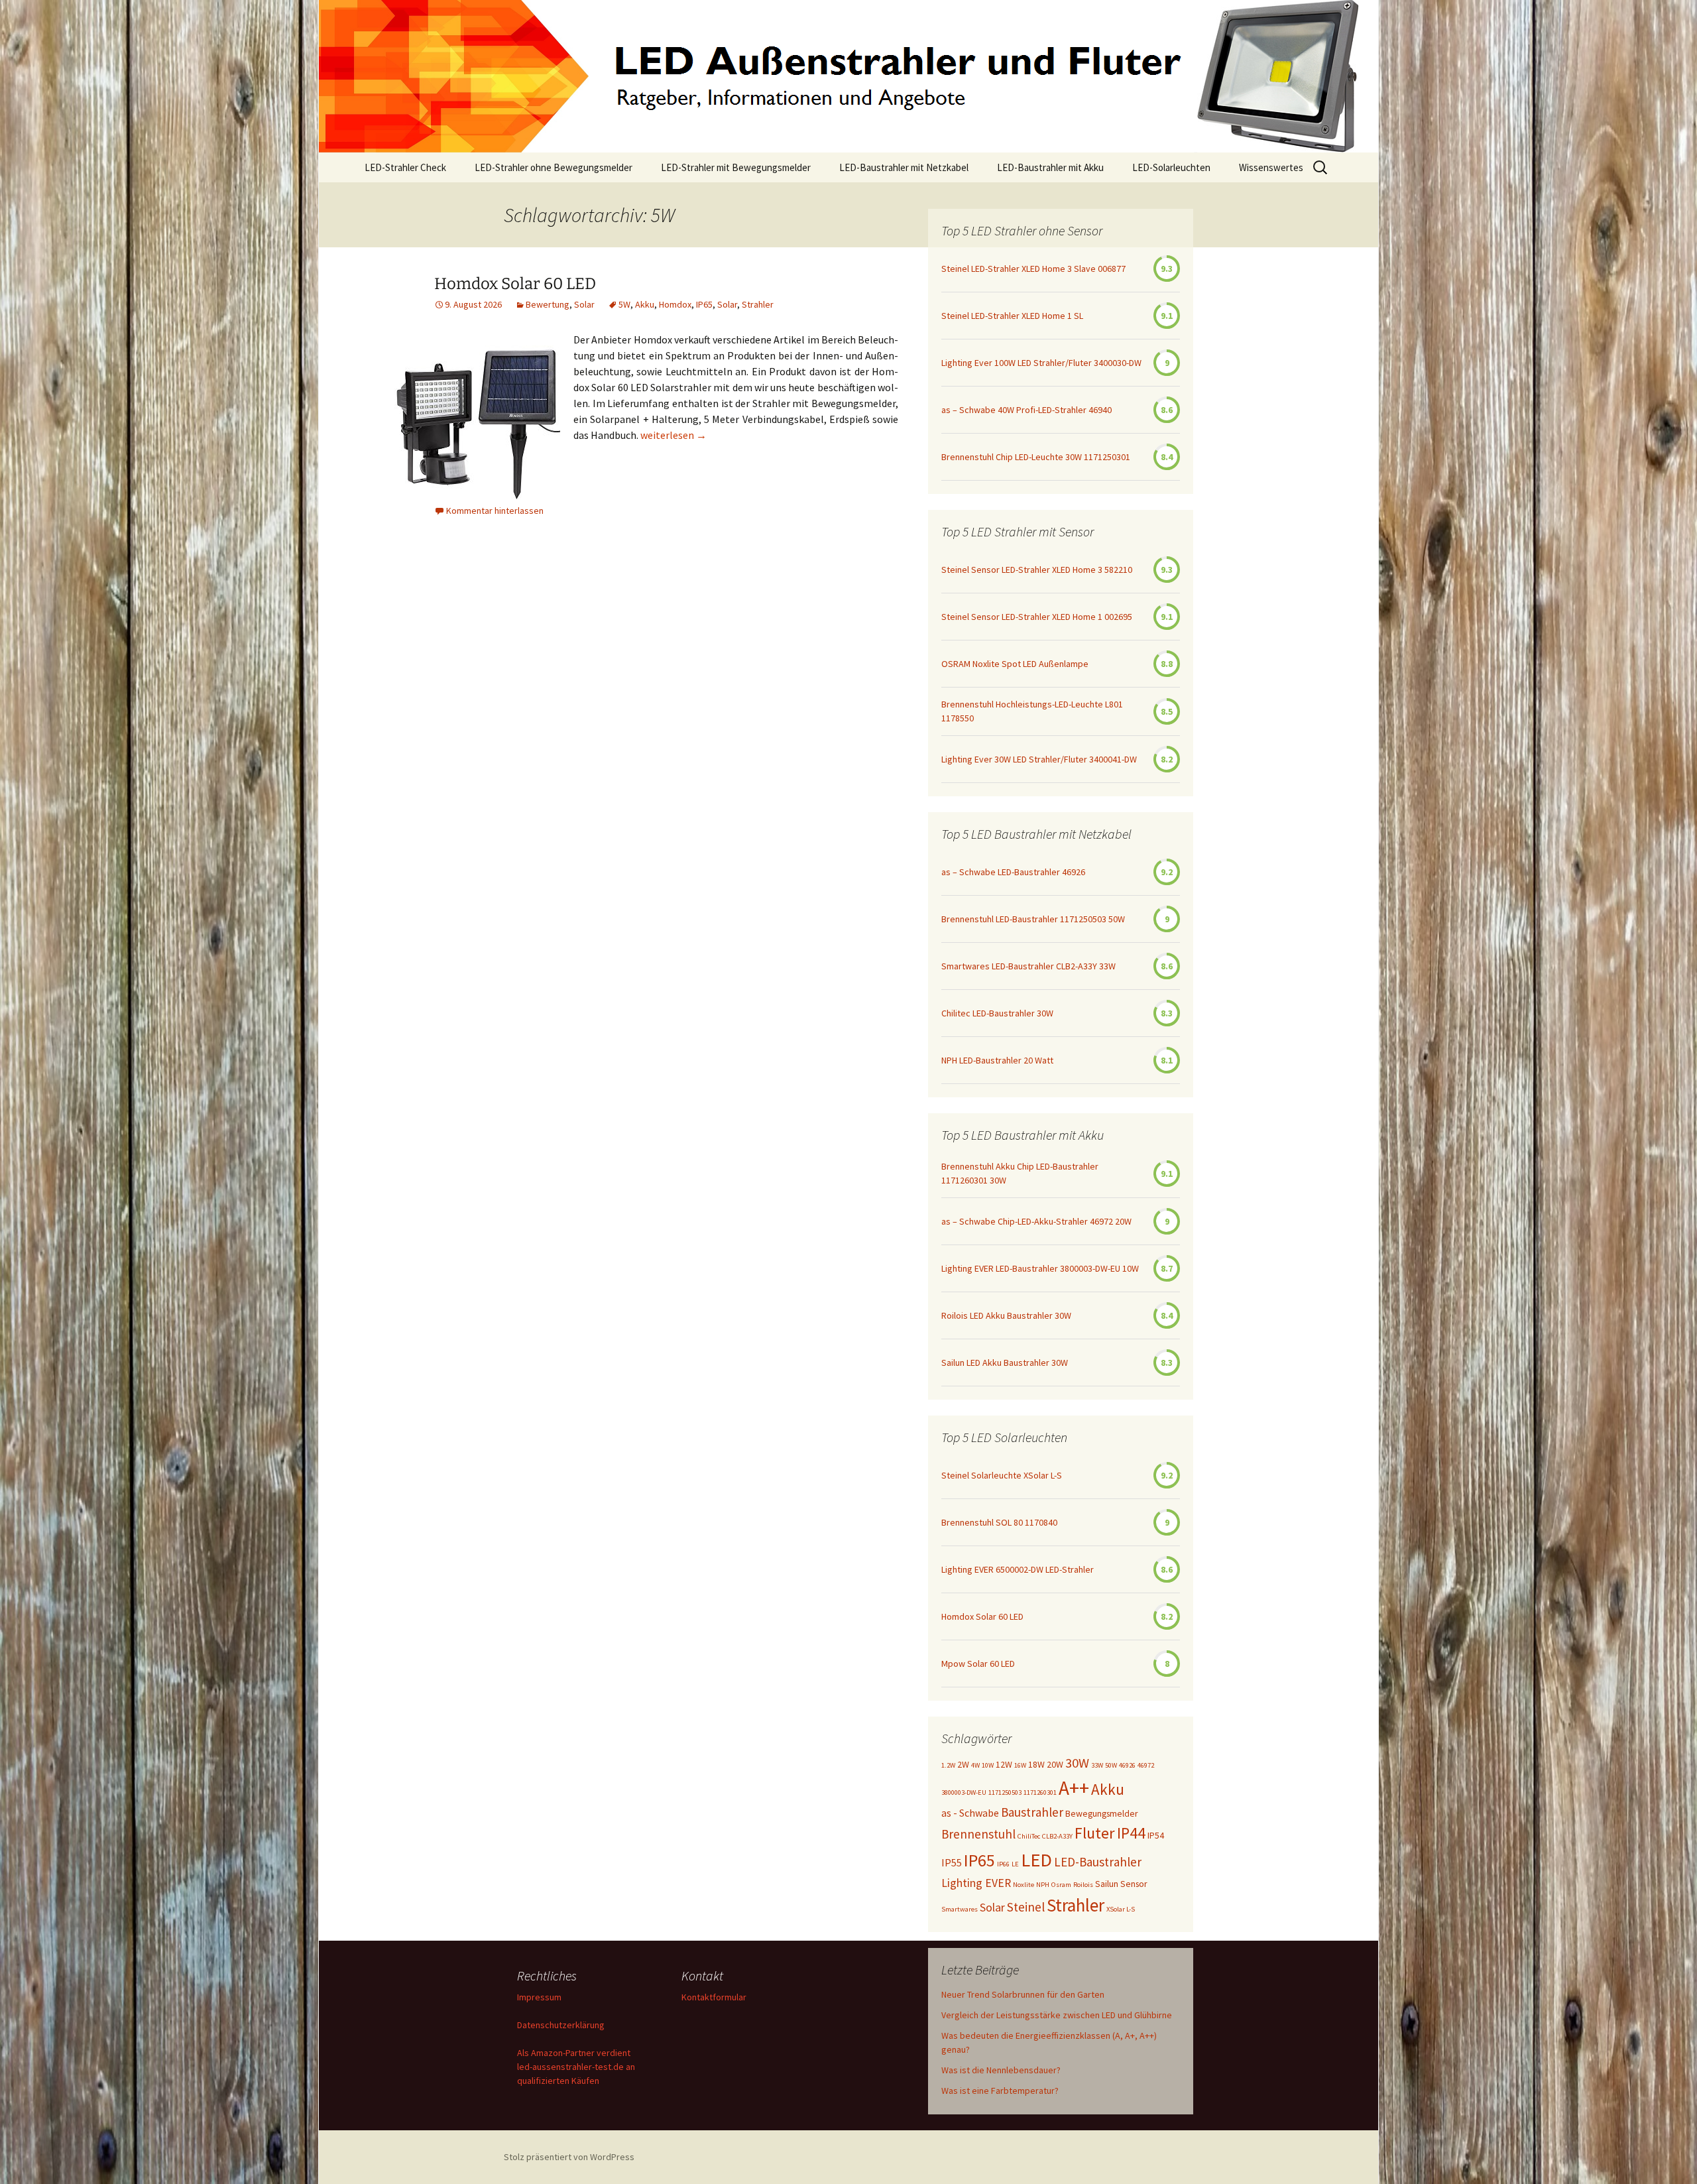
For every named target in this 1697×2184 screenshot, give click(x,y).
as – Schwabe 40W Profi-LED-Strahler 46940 (1026, 410)
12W (1004, 1764)
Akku (645, 304)
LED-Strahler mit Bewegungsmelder (736, 167)
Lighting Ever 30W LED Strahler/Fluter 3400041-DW (1039, 759)
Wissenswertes (1271, 167)
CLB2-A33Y (1057, 1836)
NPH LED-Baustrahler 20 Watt (997, 1060)
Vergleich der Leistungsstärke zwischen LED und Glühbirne (1057, 2015)
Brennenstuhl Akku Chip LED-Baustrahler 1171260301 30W (1020, 1173)
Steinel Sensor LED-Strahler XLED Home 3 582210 (1037, 570)
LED (1036, 1860)
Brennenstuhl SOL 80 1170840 (999, 1522)
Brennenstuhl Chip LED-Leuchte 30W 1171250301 (1036, 457)
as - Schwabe (970, 1813)
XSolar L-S (1121, 1909)
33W (1097, 1765)
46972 (1146, 1765)
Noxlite (1024, 1885)
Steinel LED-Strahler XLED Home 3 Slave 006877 (1033, 269)
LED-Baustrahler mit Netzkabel (904, 167)
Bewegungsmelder (1102, 1813)
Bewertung (548, 304)
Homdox (675, 304)
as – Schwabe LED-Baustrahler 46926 (1013, 872)
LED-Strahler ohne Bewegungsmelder (554, 167)
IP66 (1003, 1864)
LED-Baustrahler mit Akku (1050, 167)
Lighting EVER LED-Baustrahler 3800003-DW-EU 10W (1040, 1268)
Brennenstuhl (978, 1834)
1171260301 (1040, 1792)
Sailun (1107, 1884)
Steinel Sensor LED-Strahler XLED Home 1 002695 (1037, 617)
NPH (1043, 1885)
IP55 (952, 1862)
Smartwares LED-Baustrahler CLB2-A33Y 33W (1028, 966)
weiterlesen (673, 435)
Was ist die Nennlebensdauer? (1001, 2070)
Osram (1061, 1885)
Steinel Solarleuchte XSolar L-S (1002, 1475)
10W (988, 1765)
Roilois (1083, 1885)
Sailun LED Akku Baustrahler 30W (1005, 1363)
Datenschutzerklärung (561, 2025)
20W (1055, 1764)
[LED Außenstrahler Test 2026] (848, 76)
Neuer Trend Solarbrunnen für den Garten (1023, 1994)
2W (963, 1764)
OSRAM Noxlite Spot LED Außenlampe (1015, 664)
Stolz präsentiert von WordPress (569, 2157)
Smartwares (960, 1909)
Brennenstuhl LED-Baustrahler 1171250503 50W (1033, 919)
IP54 (1156, 1835)
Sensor (1134, 1884)
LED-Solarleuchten (1171, 167)
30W (1077, 1763)
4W (975, 1765)
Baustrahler (1032, 1812)
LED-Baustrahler (1098, 1862)
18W (1036, 1764)
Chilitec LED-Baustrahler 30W (997, 1013)
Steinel (1026, 1907)
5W (624, 304)
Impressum (539, 1997)
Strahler (758, 304)
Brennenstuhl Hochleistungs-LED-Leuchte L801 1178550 (1032, 711)
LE (1015, 1864)
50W (1111, 1765)
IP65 (704, 304)
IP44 (1131, 1833)
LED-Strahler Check (405, 167)
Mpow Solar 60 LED (978, 1664)
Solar (584, 304)
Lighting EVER (976, 1883)
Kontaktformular (714, 1997)
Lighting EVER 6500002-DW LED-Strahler (1018, 1569)
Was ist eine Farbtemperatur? (1000, 2091)
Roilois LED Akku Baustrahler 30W (1006, 1315)
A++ (1074, 1788)
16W (1020, 1765)
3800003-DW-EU (964, 1792)
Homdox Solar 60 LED (515, 284)
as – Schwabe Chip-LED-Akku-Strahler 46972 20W (1036, 1221)
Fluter (1095, 1833)
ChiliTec (1029, 1836)
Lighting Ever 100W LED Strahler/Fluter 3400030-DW (1041, 363)
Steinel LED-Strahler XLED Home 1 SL (1012, 316)
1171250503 (1005, 1792)
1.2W (948, 1765)
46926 (1127, 1765)
